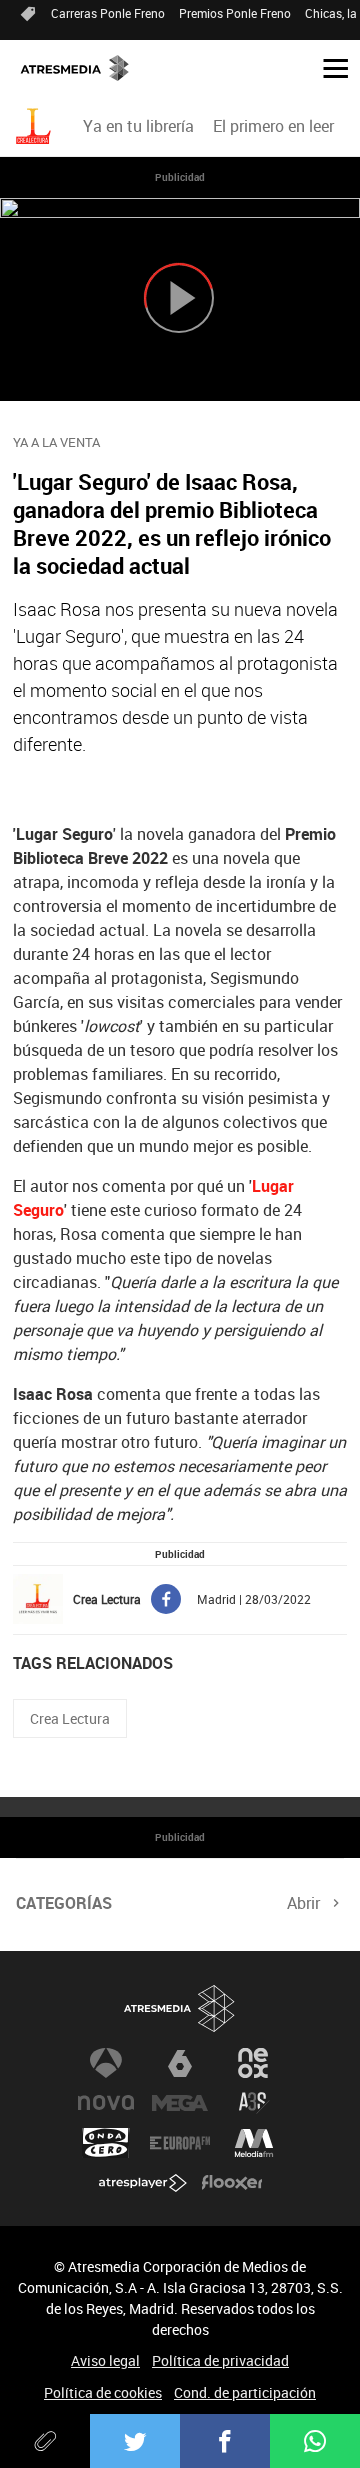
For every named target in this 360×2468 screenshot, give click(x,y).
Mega (180, 2103)
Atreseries (254, 2103)
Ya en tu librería (138, 126)
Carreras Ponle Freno (108, 13)
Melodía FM (254, 2143)
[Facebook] (225, 2441)
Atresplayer (143, 2183)
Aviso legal (105, 2360)
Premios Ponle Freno (235, 13)
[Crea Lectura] (36, 126)
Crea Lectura (70, 1718)
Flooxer (232, 2183)
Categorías (64, 1903)
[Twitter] (135, 2441)
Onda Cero (106, 2143)
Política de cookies (103, 2392)
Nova (106, 2103)
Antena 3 (106, 2063)
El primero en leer (273, 126)
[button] (328, 67)
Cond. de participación (245, 2392)
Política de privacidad (220, 2360)
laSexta (180, 2063)
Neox (254, 2063)
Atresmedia (180, 2008)
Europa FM (180, 2143)
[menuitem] (138, 126)
